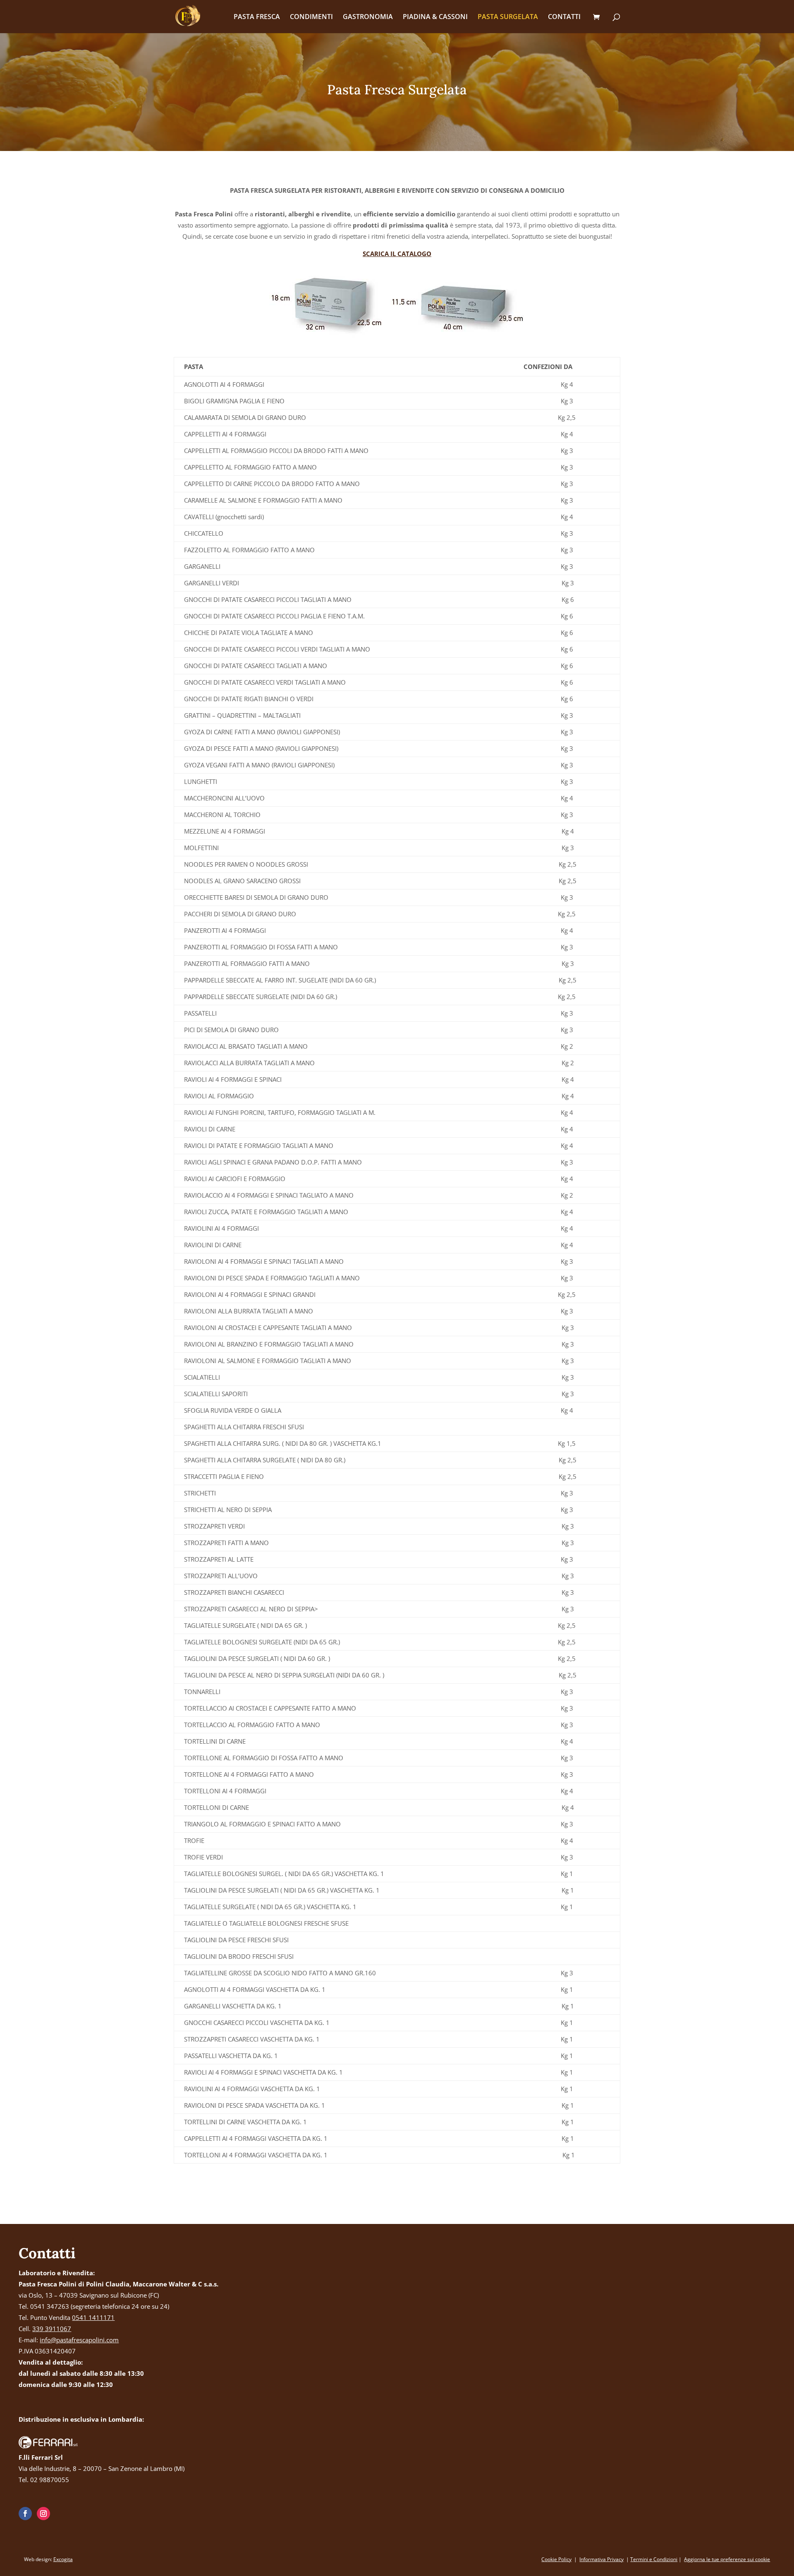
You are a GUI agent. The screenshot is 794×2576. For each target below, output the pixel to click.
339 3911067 (52, 2329)
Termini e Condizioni (654, 2559)
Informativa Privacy (601, 2559)
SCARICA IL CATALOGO (397, 254)
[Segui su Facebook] (25, 2514)
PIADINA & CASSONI (435, 17)
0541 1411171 (93, 2317)
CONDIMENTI (311, 17)
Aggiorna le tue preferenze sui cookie (727, 2559)
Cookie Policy (556, 2559)
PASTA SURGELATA (508, 17)
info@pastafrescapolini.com (79, 2340)
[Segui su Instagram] (43, 2514)
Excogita (63, 2559)
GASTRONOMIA (368, 17)
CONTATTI (564, 17)
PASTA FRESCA (257, 17)
